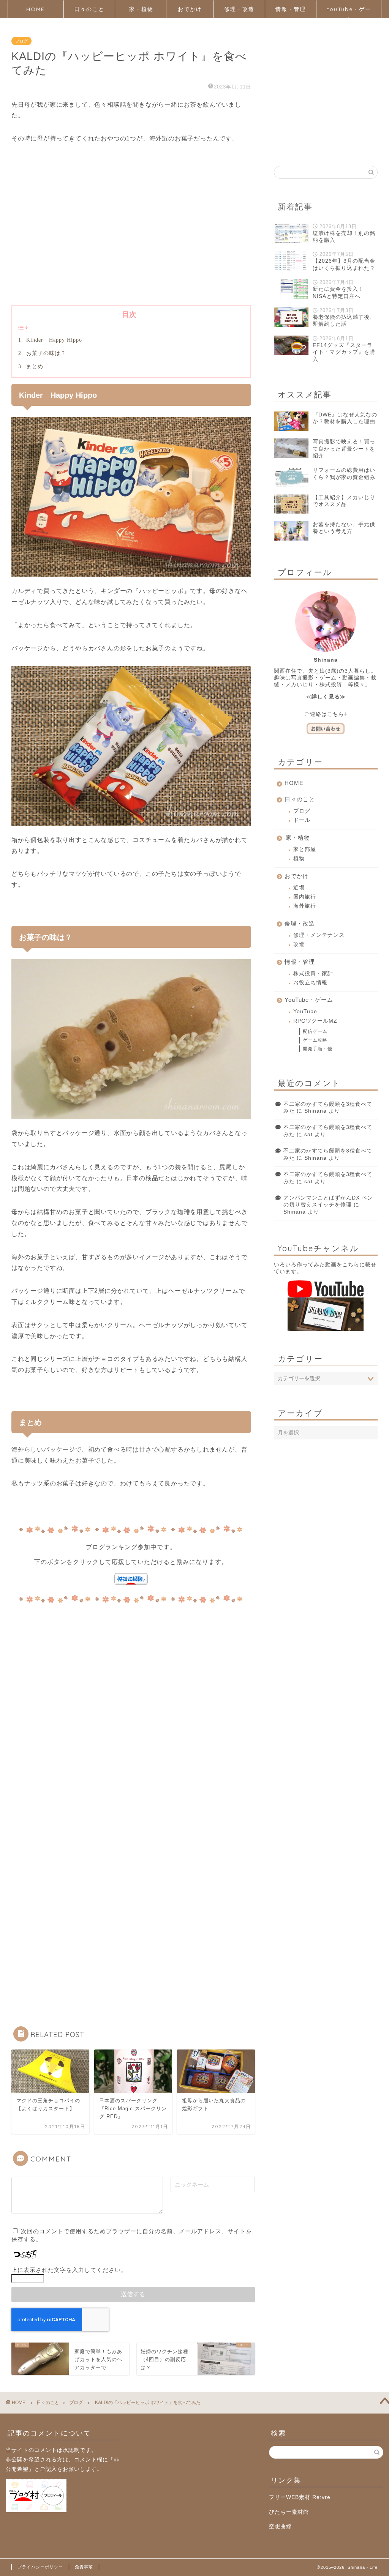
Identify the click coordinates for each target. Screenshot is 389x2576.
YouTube (305, 1011)
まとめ (34, 366)
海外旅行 (305, 906)
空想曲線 (280, 2526)
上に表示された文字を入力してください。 (69, 2270)
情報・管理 (291, 9)
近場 (299, 888)
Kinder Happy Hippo (56, 340)
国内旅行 (305, 897)
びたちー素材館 (289, 2512)
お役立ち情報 (310, 983)
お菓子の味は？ (45, 353)
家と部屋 (305, 849)
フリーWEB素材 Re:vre (300, 2497)
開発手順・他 (318, 1049)
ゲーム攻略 (315, 1040)
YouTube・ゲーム (349, 12)
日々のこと (89, 9)
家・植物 (141, 9)
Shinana (315, 1111)
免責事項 (84, 2567)
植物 (299, 858)
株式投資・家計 (313, 973)
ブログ (21, 41)
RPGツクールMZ (315, 1021)
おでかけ (190, 9)
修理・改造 (239, 9)
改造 (299, 944)
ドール (302, 820)
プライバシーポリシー (40, 2567)
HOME (36, 9)
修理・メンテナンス (319, 935)
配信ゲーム (315, 1031)
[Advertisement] (131, 236)
